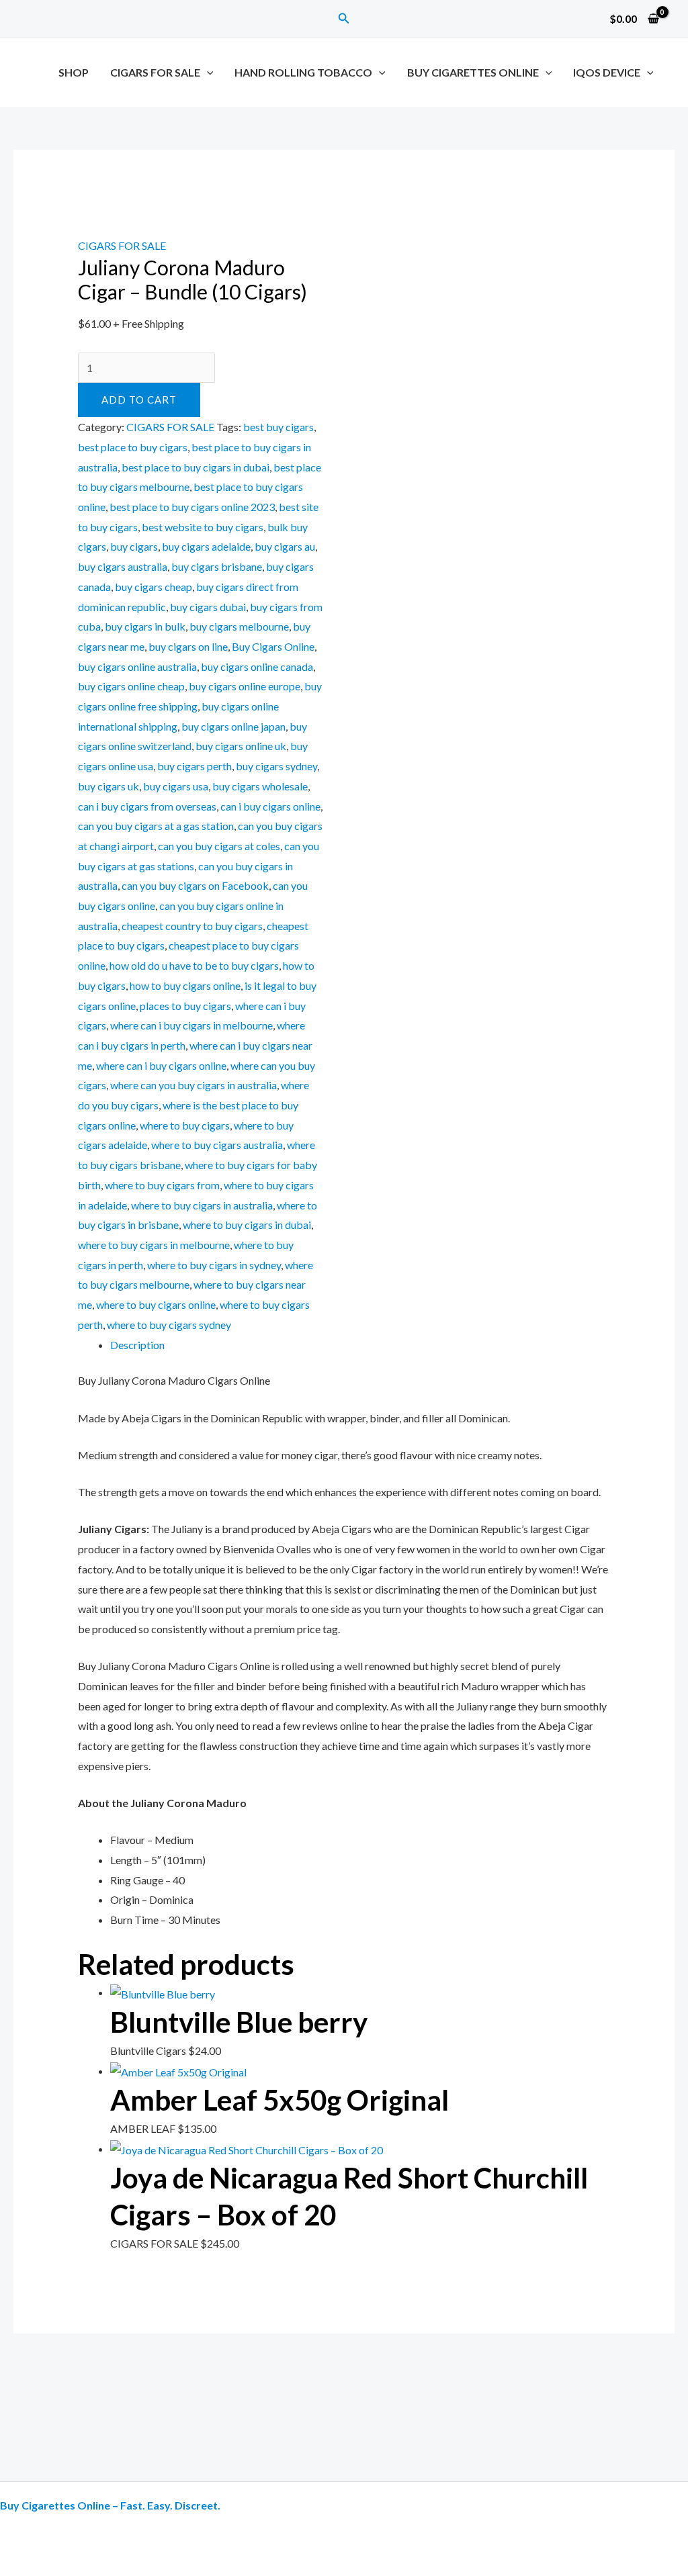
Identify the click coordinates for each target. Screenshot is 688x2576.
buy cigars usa (176, 786)
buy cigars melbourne (239, 626)
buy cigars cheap (154, 587)
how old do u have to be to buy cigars (194, 965)
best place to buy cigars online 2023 (192, 507)
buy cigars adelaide (206, 546)
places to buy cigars (185, 1006)
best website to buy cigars (203, 527)
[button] (344, 18)
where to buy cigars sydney (169, 1325)
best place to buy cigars (133, 447)
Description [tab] (137, 1345)
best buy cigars (278, 427)
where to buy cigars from (162, 1185)
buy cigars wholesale (260, 786)
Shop (74, 72)
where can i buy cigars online (161, 1065)
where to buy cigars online (156, 1304)
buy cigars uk (109, 786)
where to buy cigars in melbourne (154, 1245)
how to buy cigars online (185, 985)
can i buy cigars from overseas (147, 806)
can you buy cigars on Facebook (195, 885)
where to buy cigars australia (217, 1145)
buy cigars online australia (137, 666)
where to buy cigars (185, 1125)
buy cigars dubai (208, 607)
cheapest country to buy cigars (192, 926)
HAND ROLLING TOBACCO (303, 72)
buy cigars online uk (241, 746)
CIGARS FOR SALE (155, 72)
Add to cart (139, 400)
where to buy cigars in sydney (214, 1265)
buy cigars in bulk (145, 626)
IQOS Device (607, 72)
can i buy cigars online (270, 806)
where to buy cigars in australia (202, 1205)
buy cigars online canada (257, 666)
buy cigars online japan (233, 726)
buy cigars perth (195, 766)
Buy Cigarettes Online (473, 72)
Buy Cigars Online (273, 646)
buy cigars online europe (245, 686)
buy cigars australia (123, 566)
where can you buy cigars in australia (193, 1085)
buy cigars (134, 546)
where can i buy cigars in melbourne (191, 1025)
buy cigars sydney (276, 766)
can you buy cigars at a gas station (156, 826)
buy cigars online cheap (131, 686)
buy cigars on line (188, 646)
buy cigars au (285, 546)
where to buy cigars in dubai (247, 1225)
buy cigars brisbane (217, 566)
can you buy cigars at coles (219, 846)
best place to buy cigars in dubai (196, 467)
